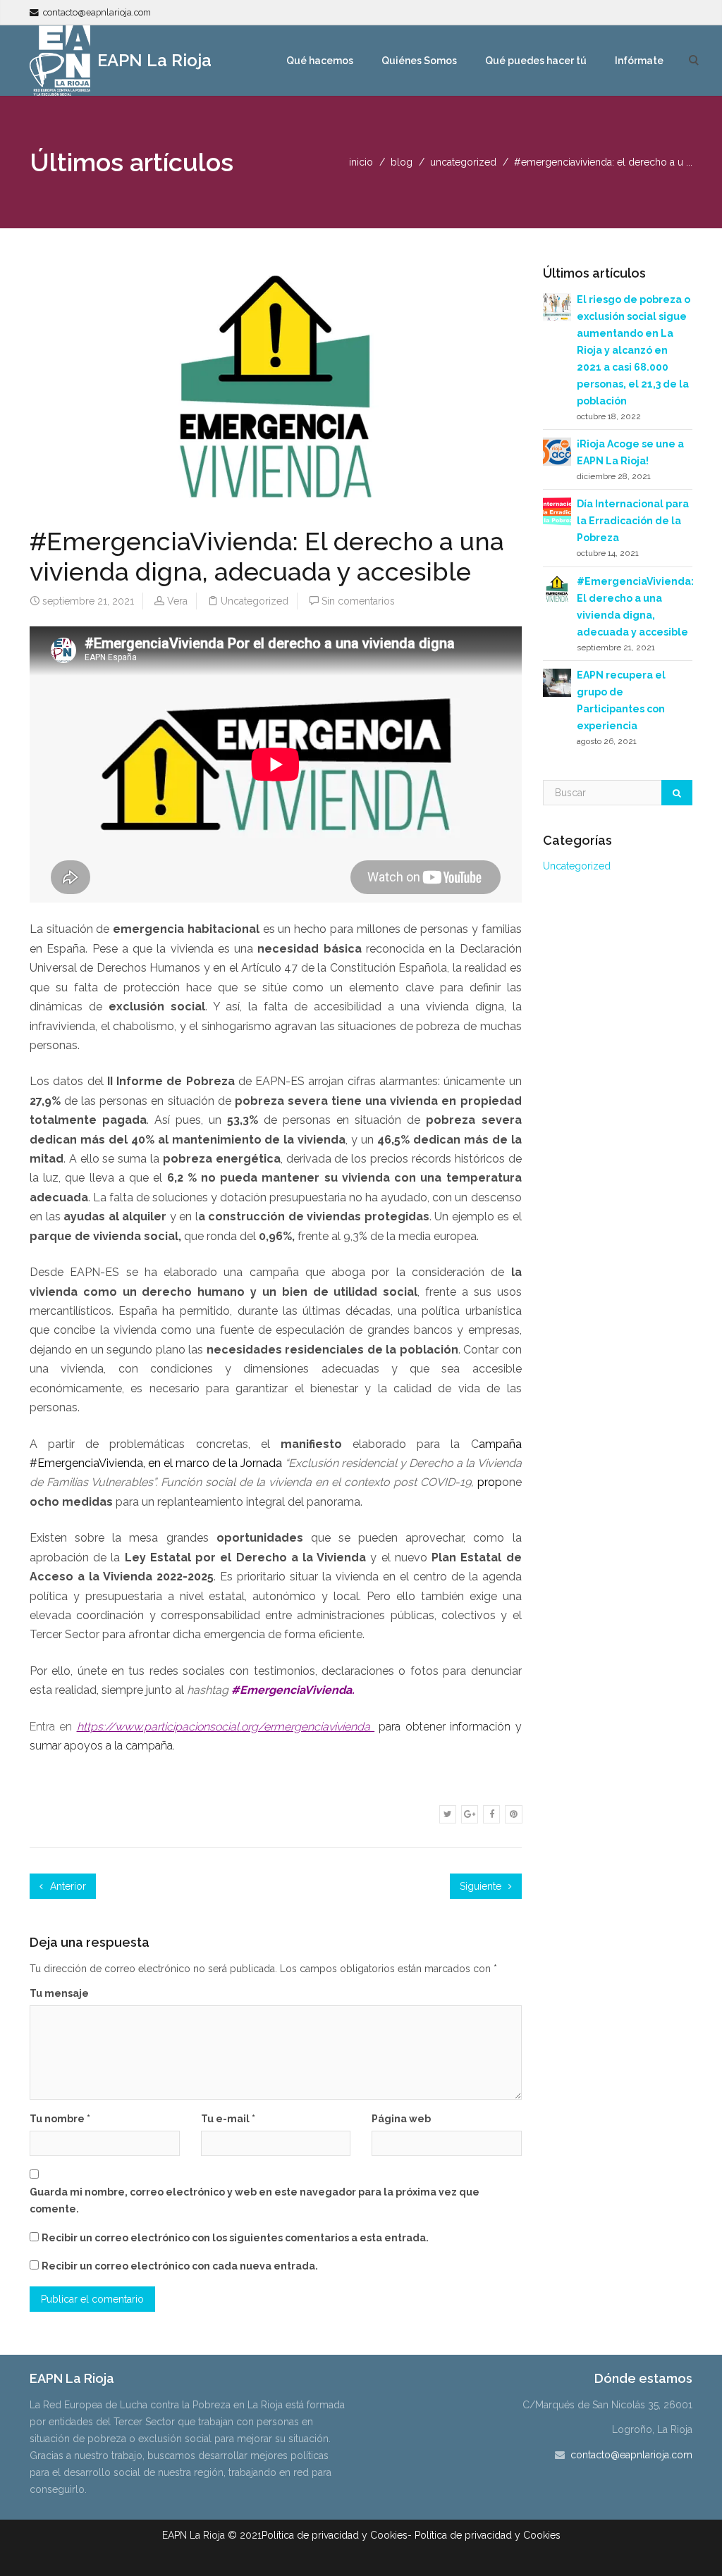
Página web (401, 2119)
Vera (177, 601)
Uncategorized (463, 162)
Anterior (67, 1886)
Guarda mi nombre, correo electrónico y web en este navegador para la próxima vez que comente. (255, 2200)
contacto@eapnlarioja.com (97, 12)
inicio (361, 162)
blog (402, 162)
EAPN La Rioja (152, 60)
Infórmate (639, 61)
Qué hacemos (320, 61)
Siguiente (482, 1886)
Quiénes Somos (419, 61)
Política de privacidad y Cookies (335, 2535)
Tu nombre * (60, 2119)
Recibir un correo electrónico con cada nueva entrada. (180, 2266)
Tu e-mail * (228, 2119)
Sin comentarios (358, 601)
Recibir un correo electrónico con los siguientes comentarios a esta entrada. (235, 2238)
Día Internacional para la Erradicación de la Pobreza (633, 521)
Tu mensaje (59, 1993)
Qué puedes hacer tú (536, 61)
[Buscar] (677, 793)
